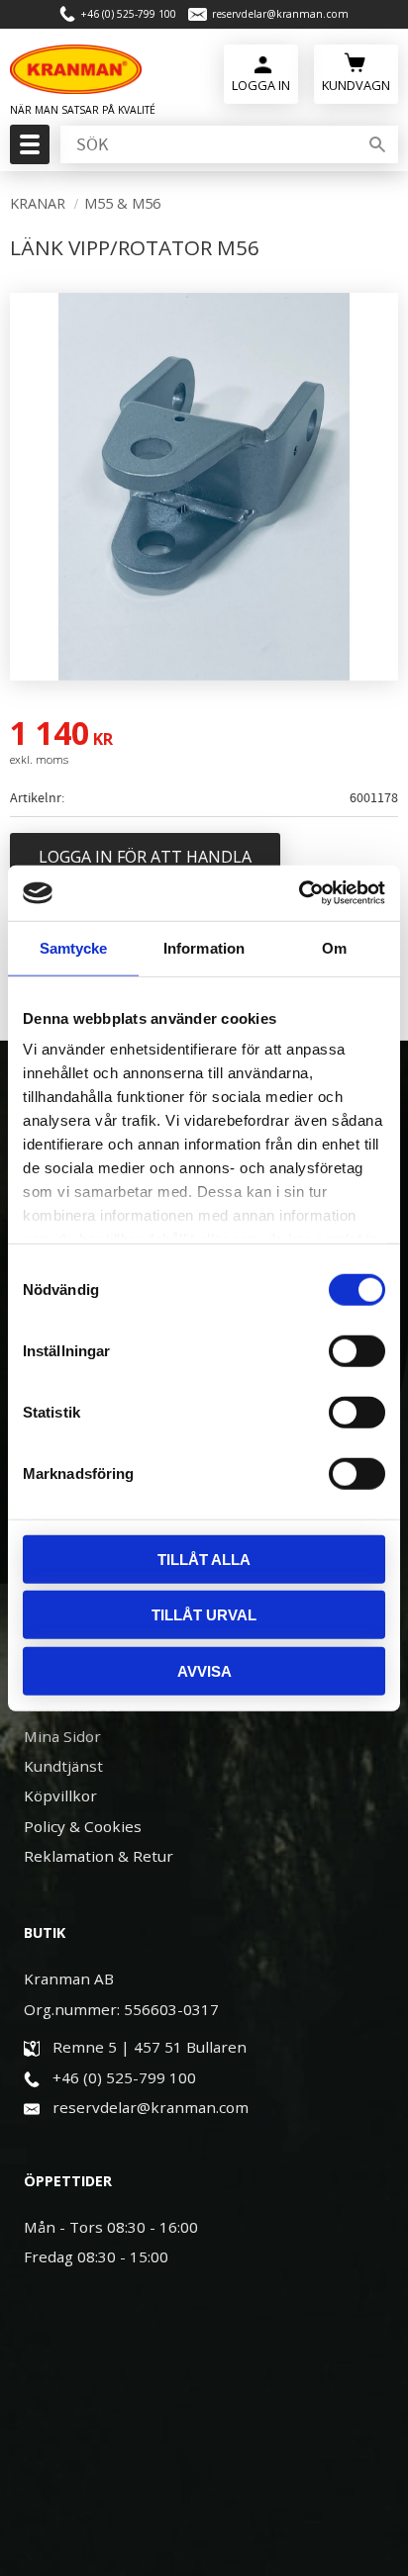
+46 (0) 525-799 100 (128, 14)
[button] (27, 150)
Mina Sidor (62, 1736)
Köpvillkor (60, 1795)
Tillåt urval (204, 1615)
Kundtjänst (63, 1766)
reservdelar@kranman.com (280, 14)
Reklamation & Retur (99, 1856)
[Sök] (377, 144)
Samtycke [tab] (74, 947)
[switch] (357, 1350)
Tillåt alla (204, 1559)
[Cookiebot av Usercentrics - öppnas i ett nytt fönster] (299, 893)
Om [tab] (334, 947)
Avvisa (204, 1670)
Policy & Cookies (83, 1826)
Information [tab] (204, 947)
